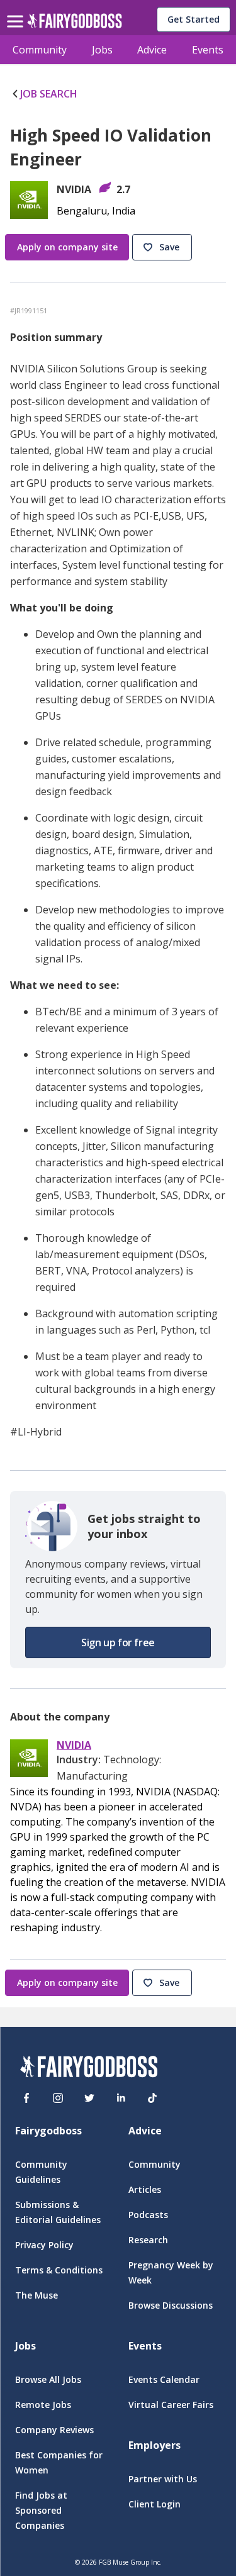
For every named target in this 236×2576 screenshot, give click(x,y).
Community (40, 50)
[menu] (17, 11)
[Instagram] (58, 2098)
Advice (152, 50)
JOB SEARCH (49, 94)
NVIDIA (74, 1745)
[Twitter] (89, 2098)
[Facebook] (26, 2098)
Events (208, 50)
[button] (164, 248)
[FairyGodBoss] (89, 2069)
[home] (75, 24)
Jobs (102, 50)
